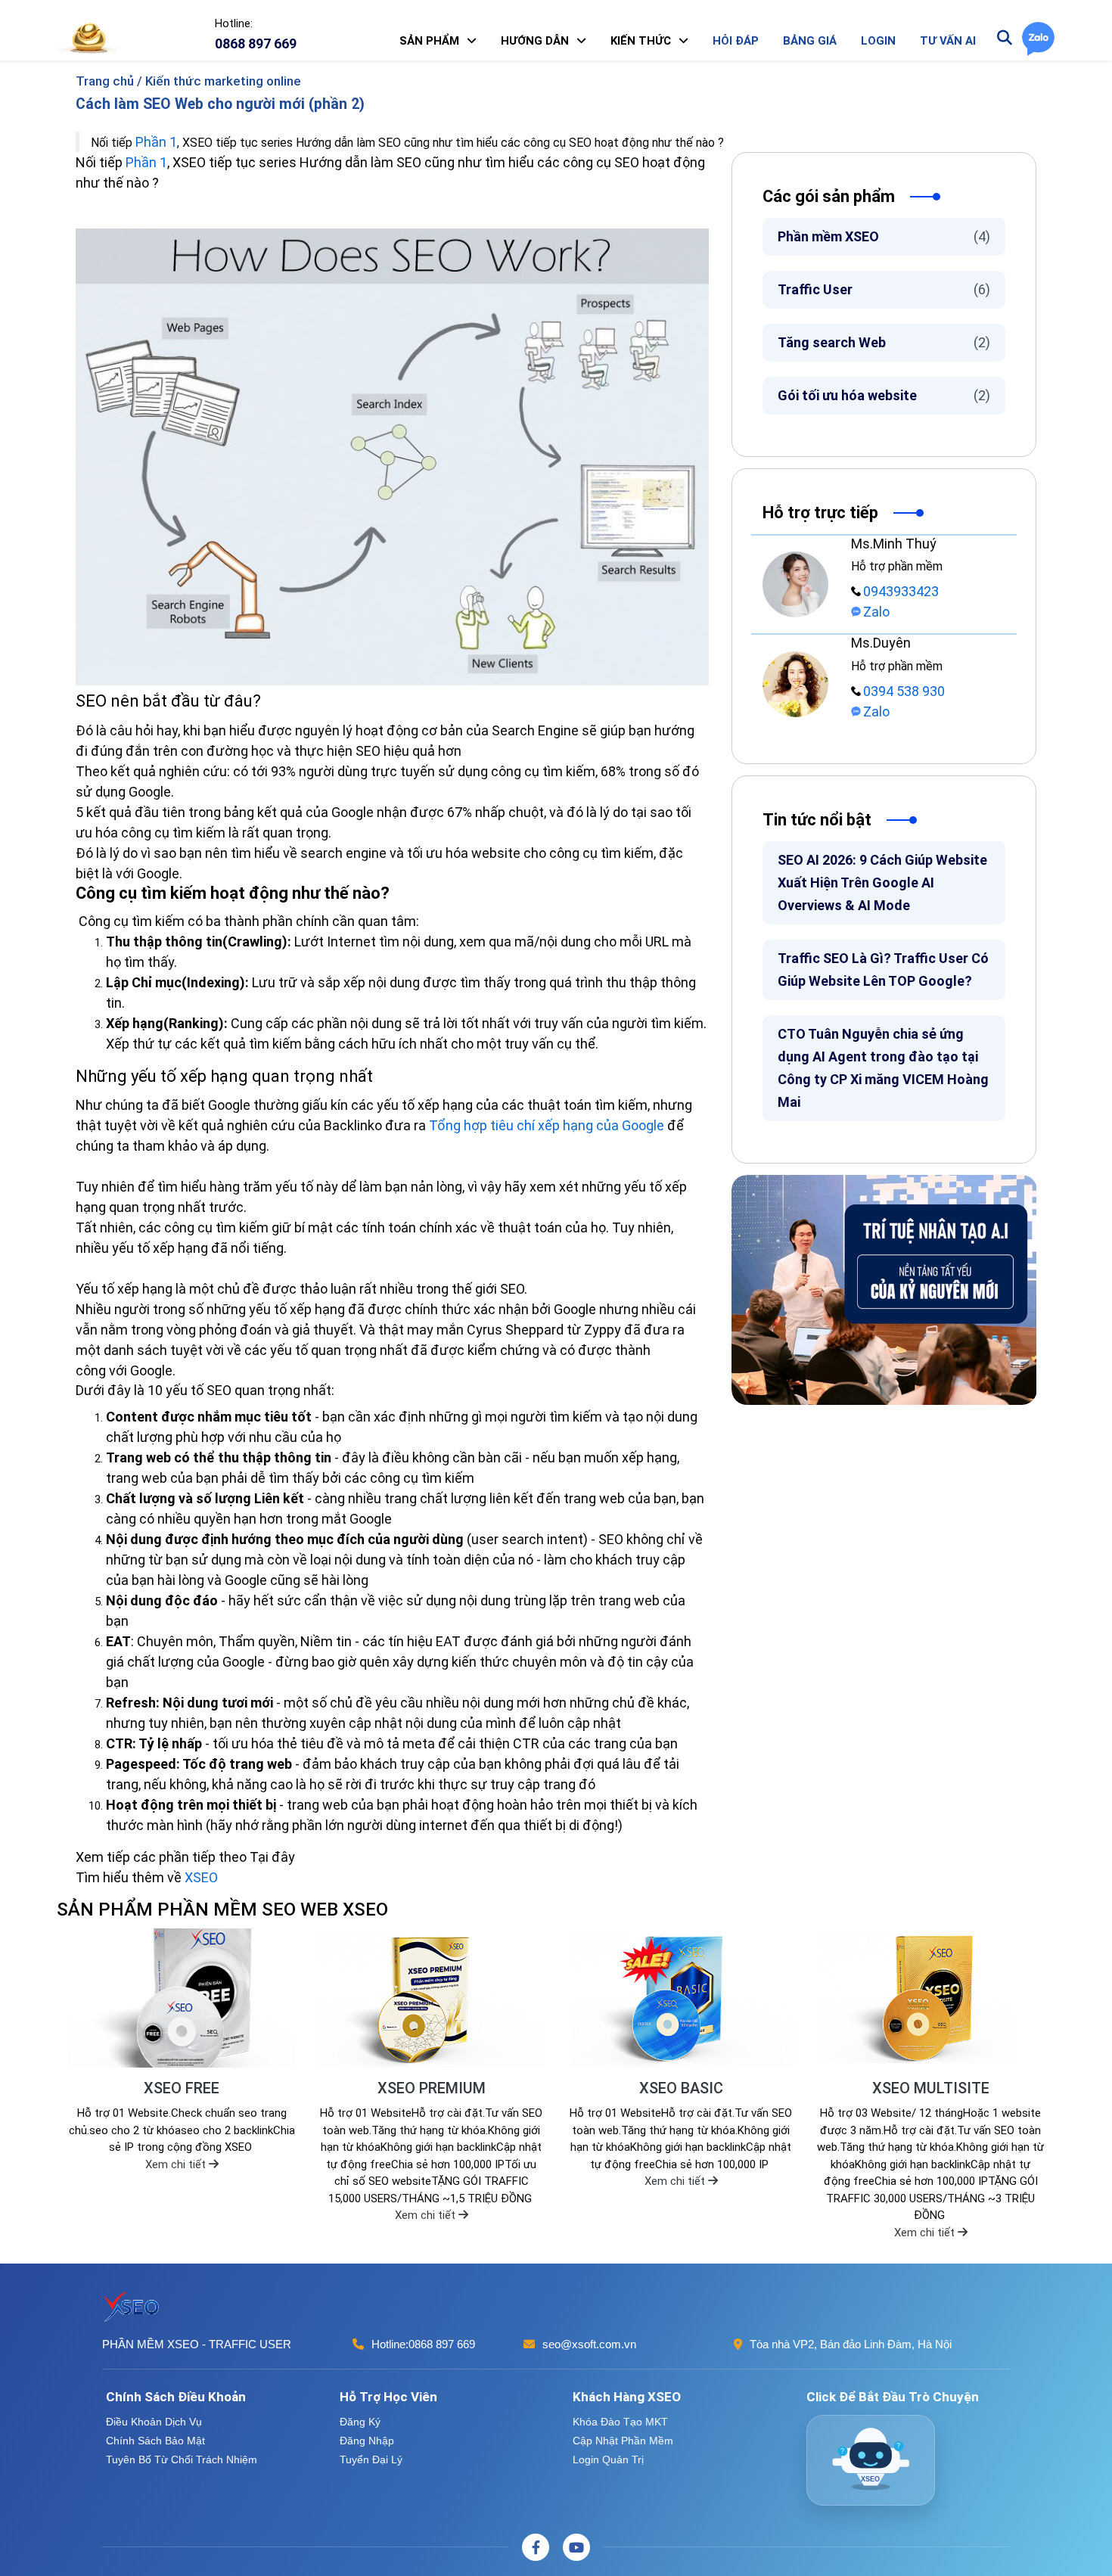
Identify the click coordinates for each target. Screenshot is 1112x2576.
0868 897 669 (442, 2344)
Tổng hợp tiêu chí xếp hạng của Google (547, 1125)
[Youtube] (576, 2547)
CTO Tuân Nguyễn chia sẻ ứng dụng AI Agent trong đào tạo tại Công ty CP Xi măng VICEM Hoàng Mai (883, 1068)
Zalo (876, 612)
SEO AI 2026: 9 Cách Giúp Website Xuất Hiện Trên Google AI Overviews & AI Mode (882, 882)
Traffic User (884, 289)
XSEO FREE (182, 2088)
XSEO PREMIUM (432, 2088)
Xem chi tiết (177, 2164)
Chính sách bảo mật (155, 2441)
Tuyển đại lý (371, 2459)
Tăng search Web (884, 342)
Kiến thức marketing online (223, 81)
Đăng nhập (367, 2441)
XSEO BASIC (681, 2088)
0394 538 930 (904, 691)
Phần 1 (156, 142)
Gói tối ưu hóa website (884, 395)
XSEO (201, 1877)
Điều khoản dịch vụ (154, 2422)
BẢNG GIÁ (810, 41)
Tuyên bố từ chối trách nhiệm (182, 2459)
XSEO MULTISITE (931, 2088)
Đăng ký (360, 2422)
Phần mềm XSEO (884, 236)
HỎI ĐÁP (736, 41)
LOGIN (878, 41)
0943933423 (901, 591)
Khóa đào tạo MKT (620, 2422)
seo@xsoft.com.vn (589, 2344)
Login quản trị (608, 2459)
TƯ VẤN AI (948, 41)
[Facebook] (536, 2547)
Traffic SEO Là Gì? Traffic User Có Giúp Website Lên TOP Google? (883, 969)
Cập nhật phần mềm (623, 2441)
